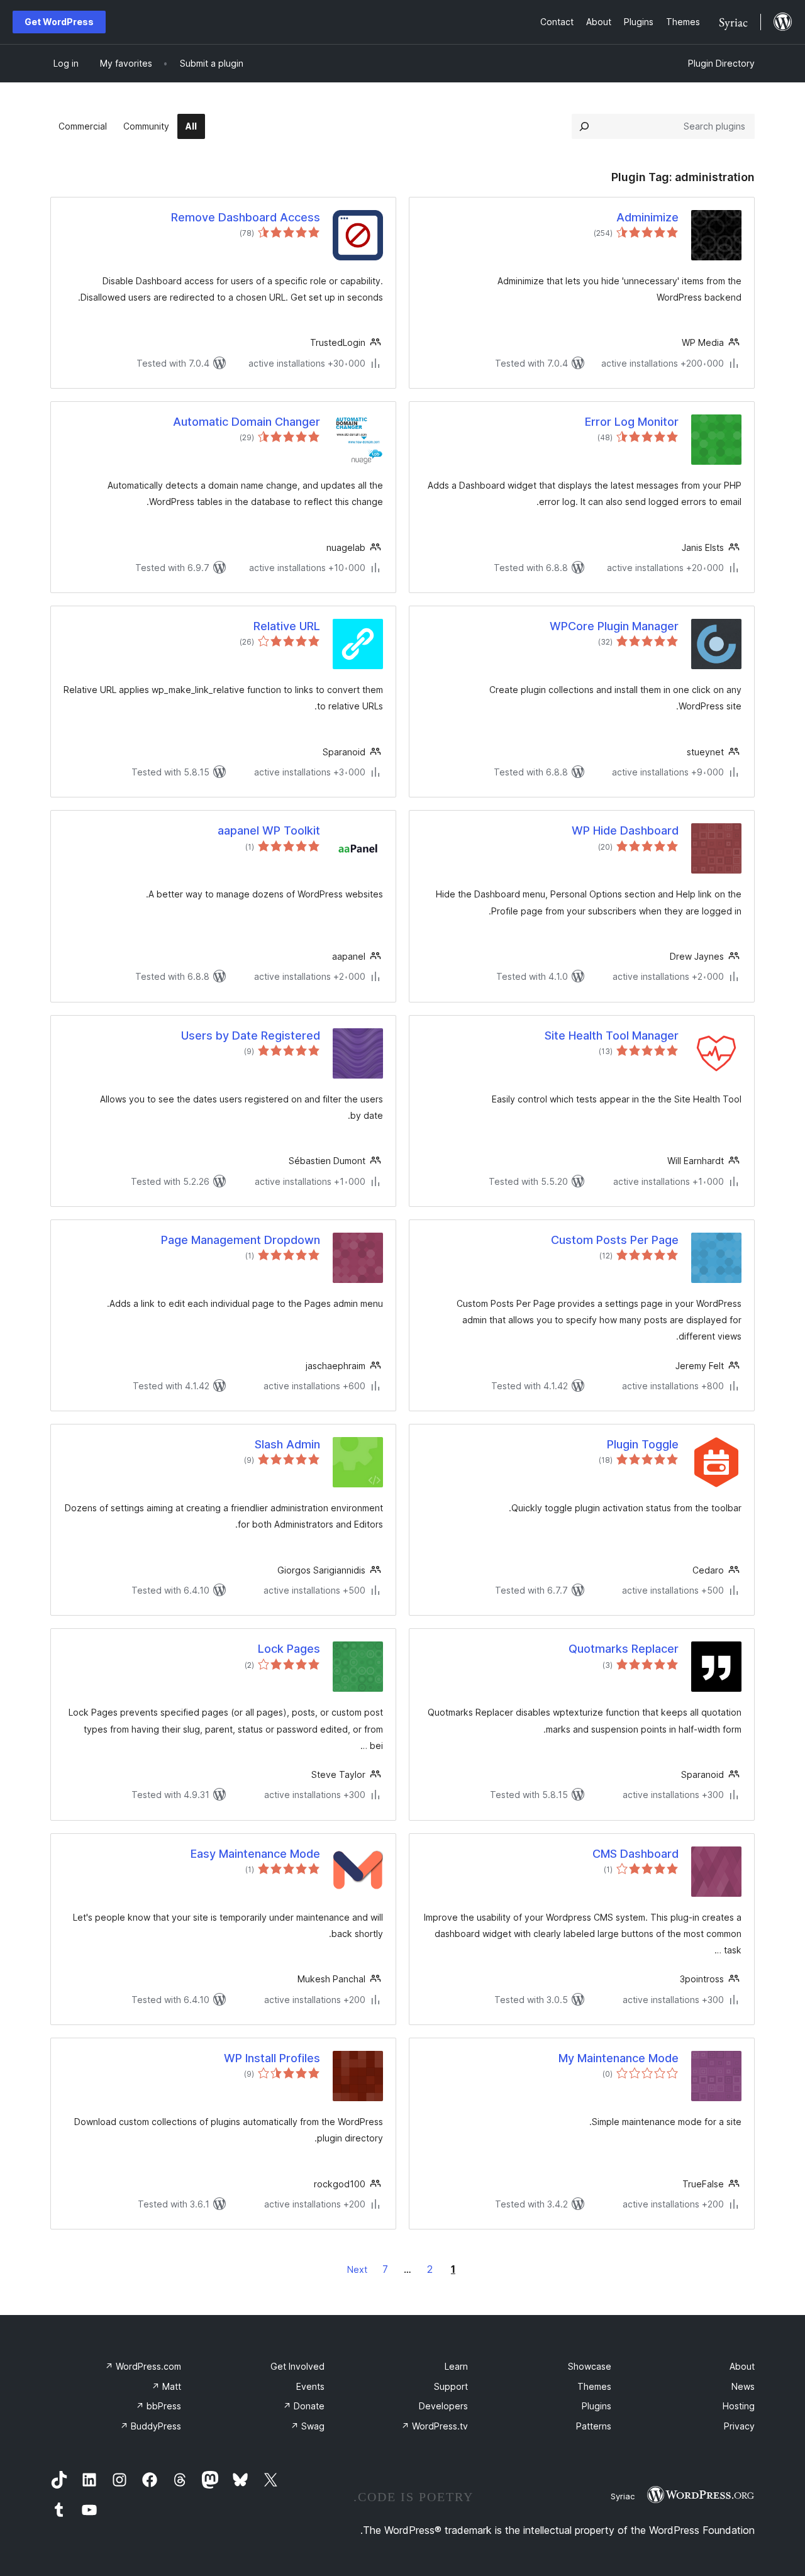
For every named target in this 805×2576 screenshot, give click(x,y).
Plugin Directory (721, 63)
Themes (594, 2386)
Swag (308, 2426)
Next (357, 2269)
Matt (166, 2386)
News (743, 2386)
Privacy (739, 2426)
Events (310, 2386)
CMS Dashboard (636, 1854)
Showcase (590, 2366)
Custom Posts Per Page (615, 1240)
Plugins (597, 2406)
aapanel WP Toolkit (269, 830)
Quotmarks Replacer (624, 1649)
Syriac (623, 2496)
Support (451, 2386)
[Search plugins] (584, 126)
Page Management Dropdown (241, 1240)
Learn (456, 2366)
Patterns (594, 2426)
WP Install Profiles (272, 2058)
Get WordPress (59, 22)
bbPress (158, 2406)
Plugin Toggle (643, 1444)
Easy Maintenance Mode (255, 1854)
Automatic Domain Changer (247, 422)
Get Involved (297, 2366)
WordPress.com (143, 2366)
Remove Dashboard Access (246, 217)
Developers (443, 2406)
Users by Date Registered (251, 1035)
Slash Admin (287, 1444)
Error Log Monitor (632, 422)
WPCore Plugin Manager (614, 626)
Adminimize (647, 217)
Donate (304, 2406)
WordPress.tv (435, 2426)
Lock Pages (289, 1649)
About (742, 2366)
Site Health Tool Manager (612, 1035)
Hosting (739, 2406)
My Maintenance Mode (619, 2058)
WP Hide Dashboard (625, 830)
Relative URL (287, 626)
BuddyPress (151, 2426)
